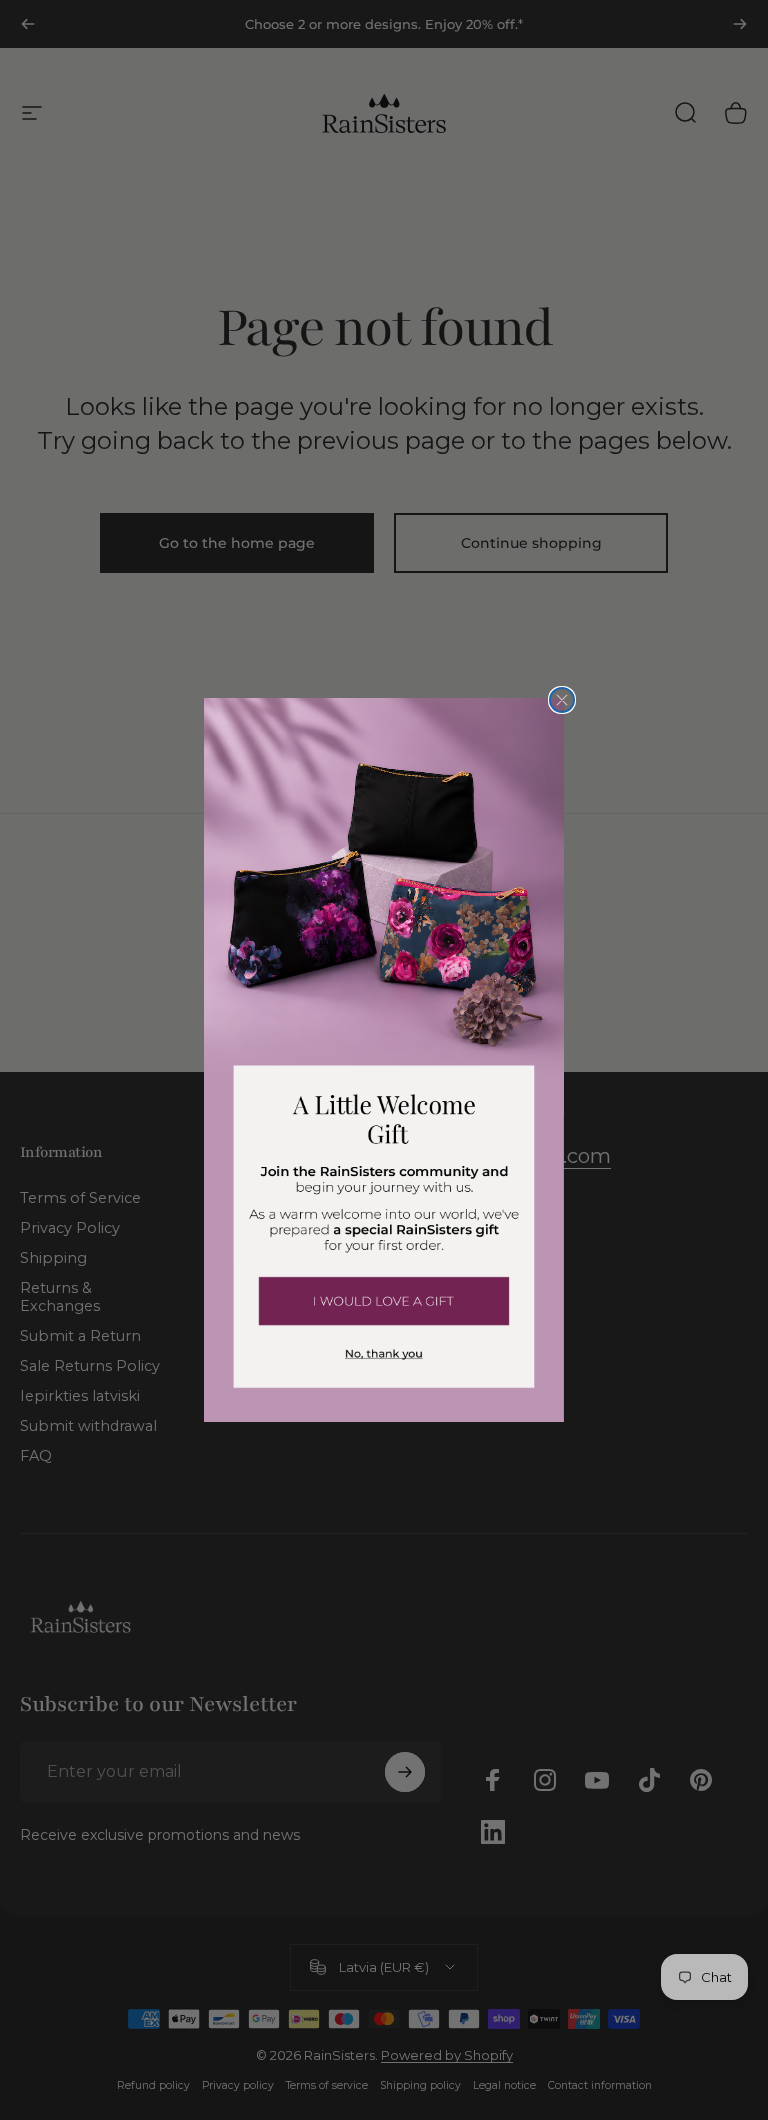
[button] (384, 1300)
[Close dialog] (562, 700)
